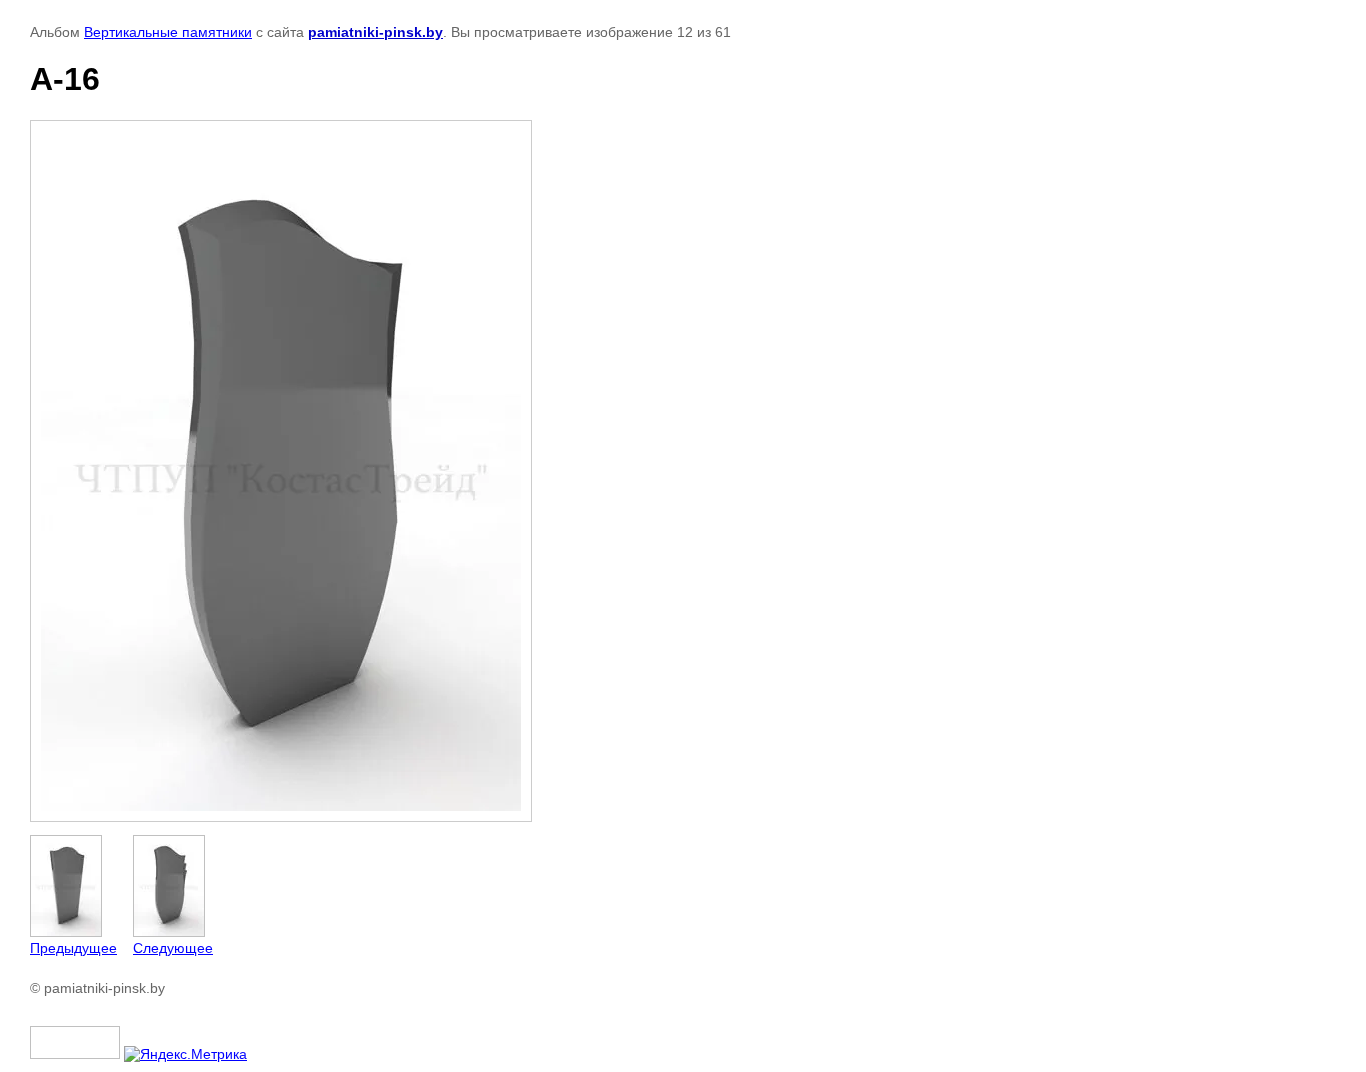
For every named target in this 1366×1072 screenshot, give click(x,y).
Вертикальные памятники (168, 32)
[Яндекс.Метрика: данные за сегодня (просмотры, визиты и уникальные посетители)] (185, 1054)
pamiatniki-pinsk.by (375, 32)
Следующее (173, 948)
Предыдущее (73, 948)
